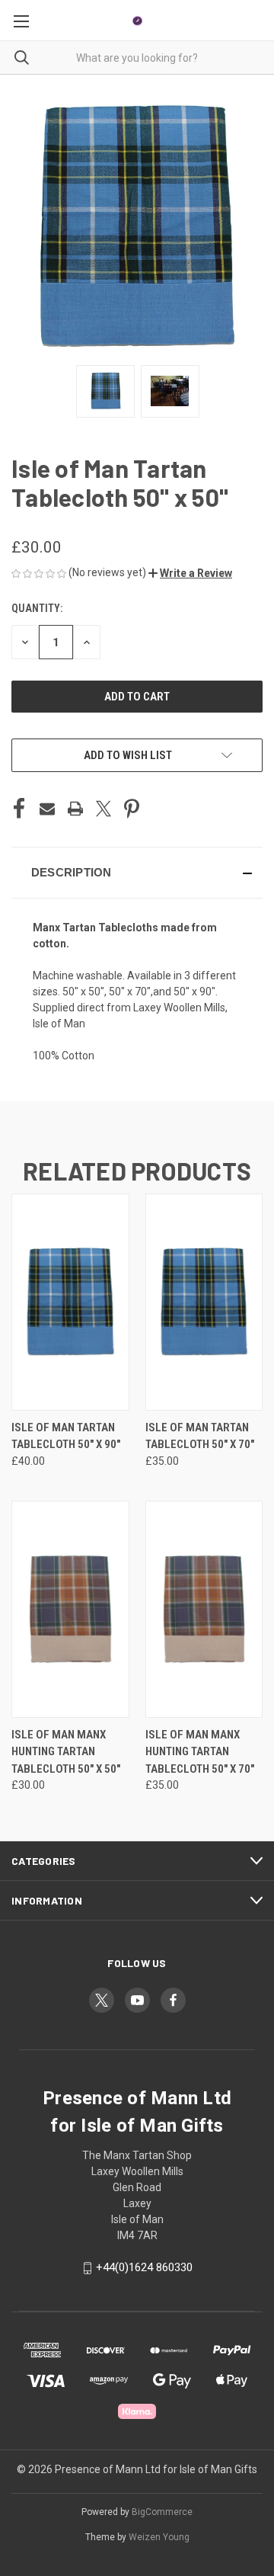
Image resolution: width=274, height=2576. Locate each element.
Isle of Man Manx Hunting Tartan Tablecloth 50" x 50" (66, 1752)
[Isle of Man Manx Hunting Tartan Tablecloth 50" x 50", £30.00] (70, 1609)
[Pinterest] (132, 809)
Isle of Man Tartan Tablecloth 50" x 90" (66, 1436)
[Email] (47, 809)
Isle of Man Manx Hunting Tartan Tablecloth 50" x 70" (200, 1752)
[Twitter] (104, 809)
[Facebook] (19, 809)
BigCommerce (162, 2512)
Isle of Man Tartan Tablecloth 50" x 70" (200, 1436)
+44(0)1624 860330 (144, 2267)
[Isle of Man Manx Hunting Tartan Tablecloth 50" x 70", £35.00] (204, 1609)
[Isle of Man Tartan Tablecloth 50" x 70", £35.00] (204, 1302)
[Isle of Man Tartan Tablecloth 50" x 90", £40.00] (70, 1302)
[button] (190, 573)
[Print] (75, 809)
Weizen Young (159, 2537)
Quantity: (37, 608)
